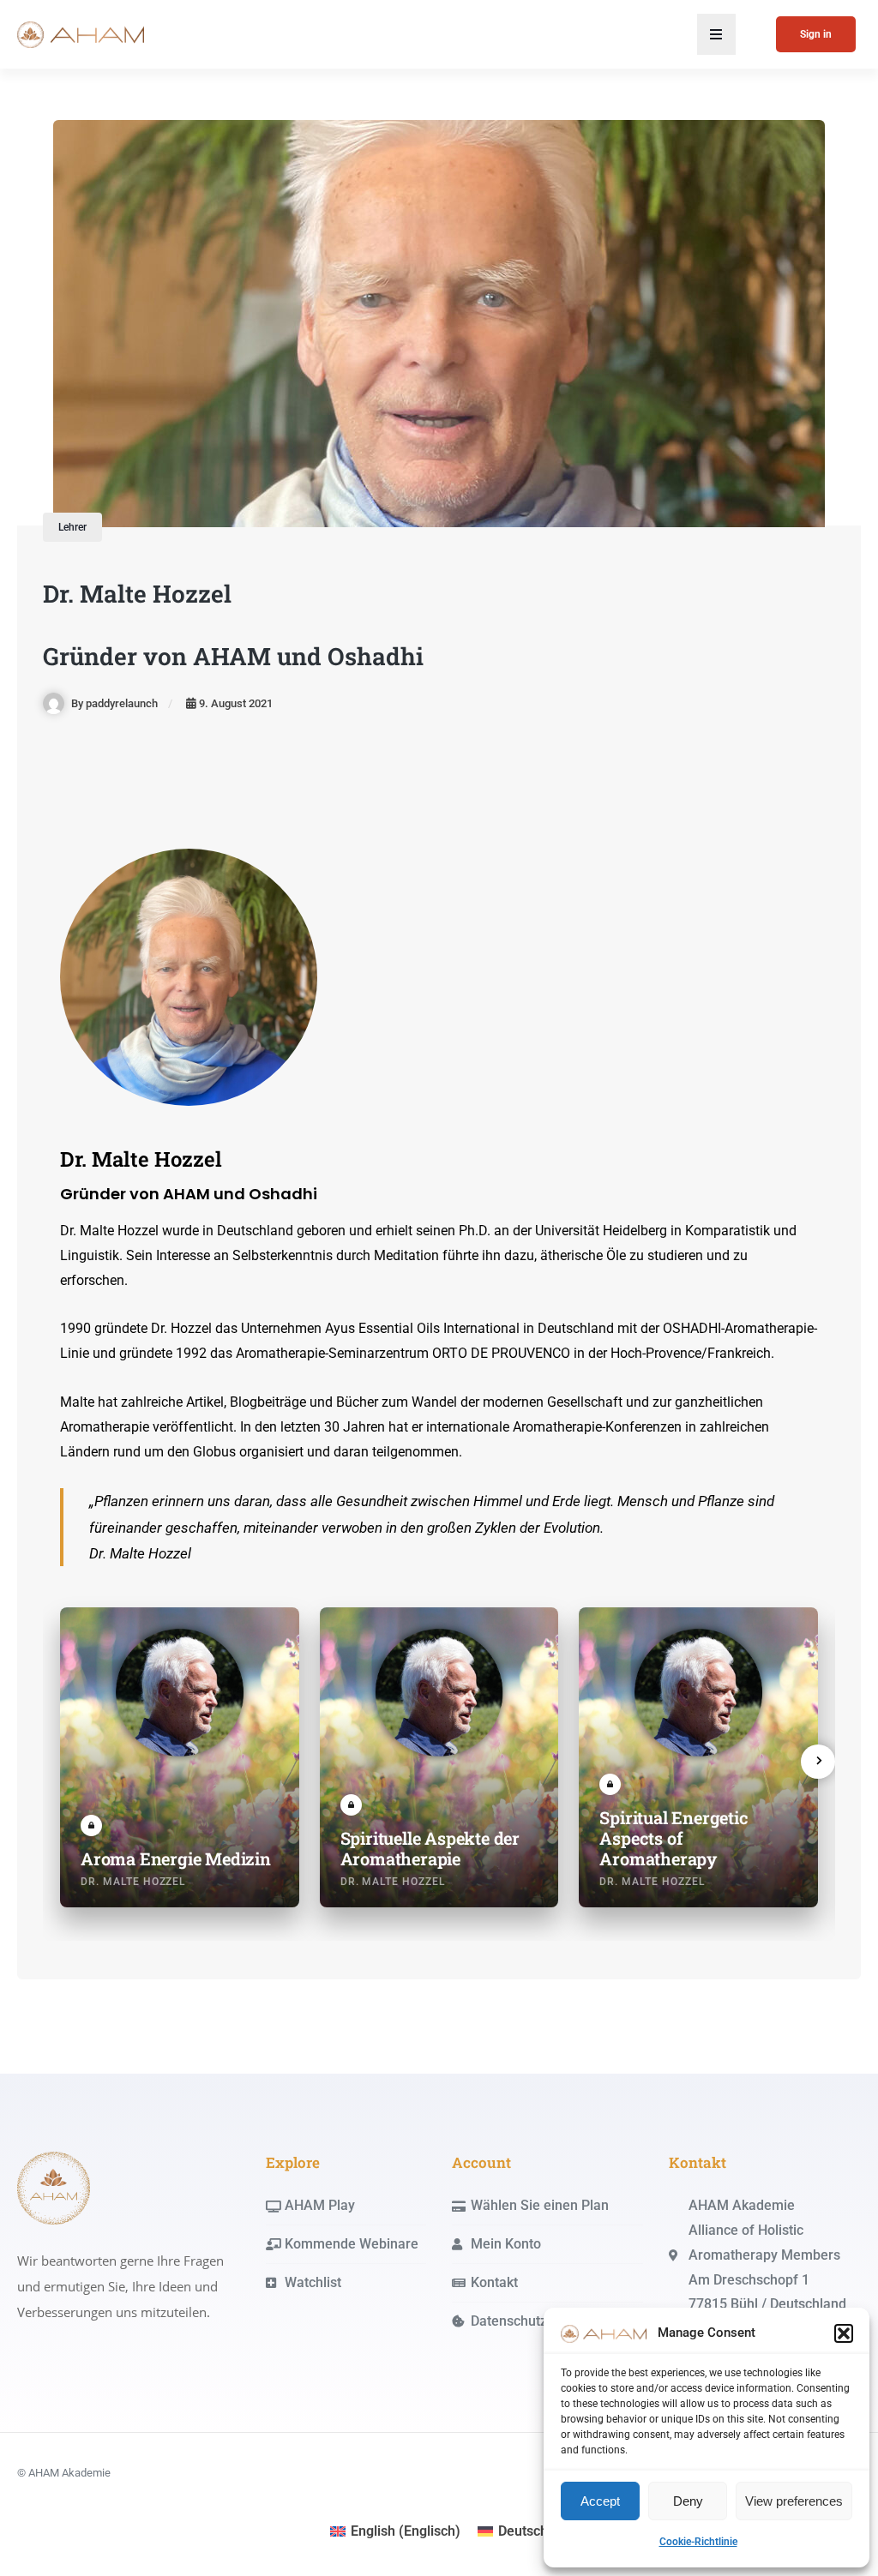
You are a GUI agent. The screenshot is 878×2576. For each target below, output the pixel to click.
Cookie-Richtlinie (698, 2542)
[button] (844, 2333)
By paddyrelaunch (114, 703)
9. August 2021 (236, 703)
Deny (688, 2501)
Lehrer (72, 527)
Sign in (816, 34)
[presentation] (818, 1762)
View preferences (794, 2501)
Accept (600, 2501)
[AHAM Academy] (54, 2187)
